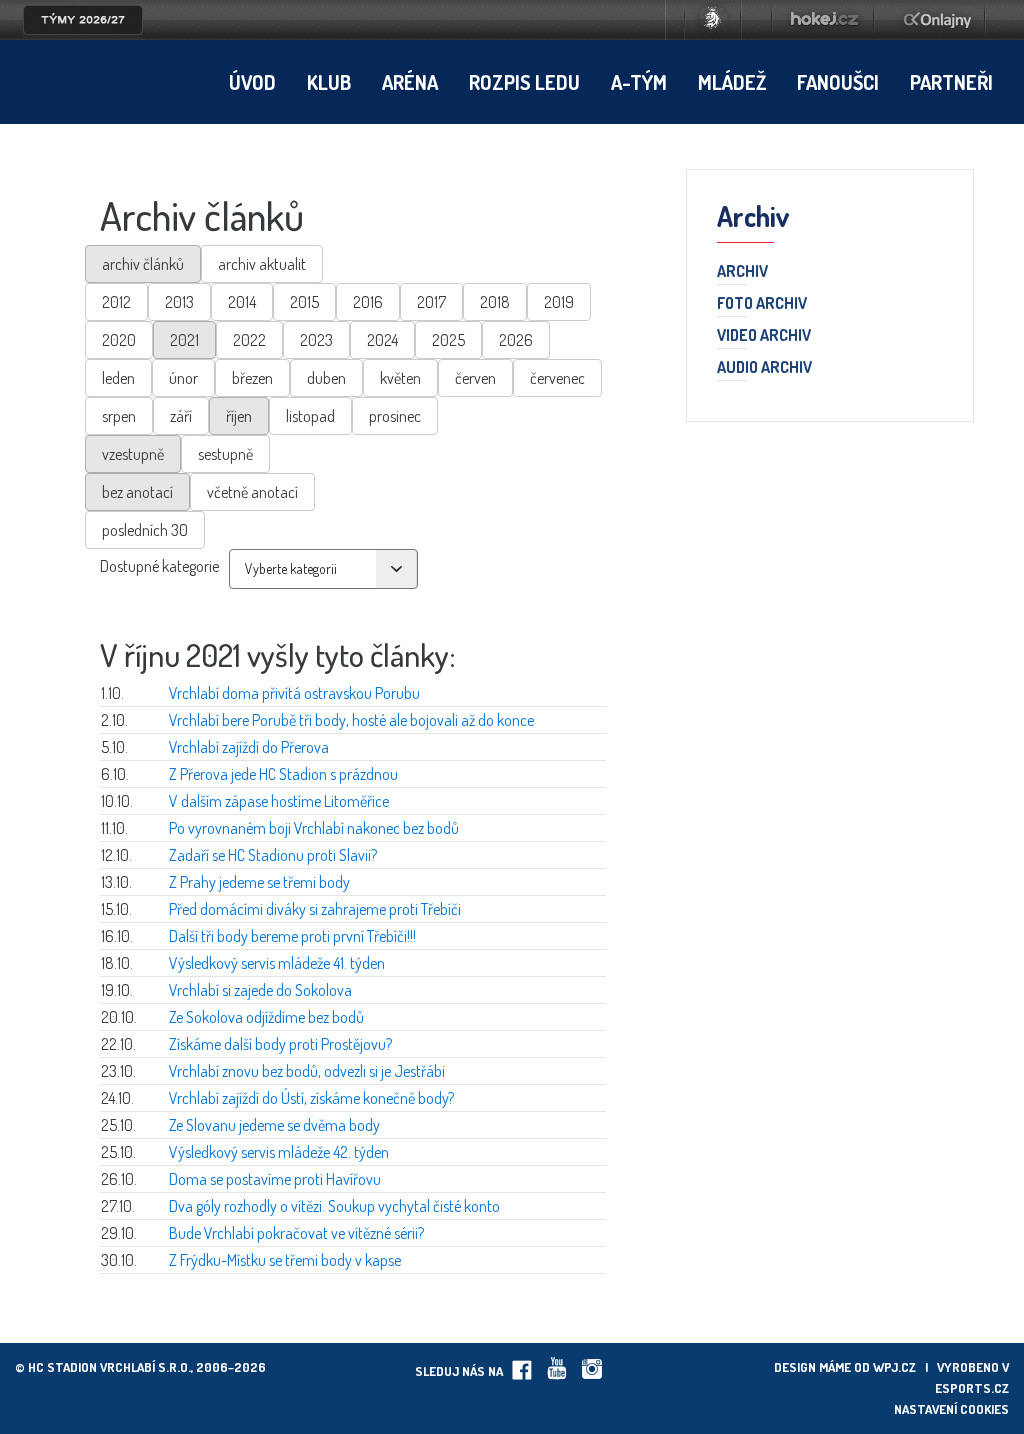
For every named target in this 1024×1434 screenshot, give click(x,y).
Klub (329, 82)
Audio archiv (764, 368)
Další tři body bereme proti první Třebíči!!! (292, 936)
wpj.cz (894, 1367)
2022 (249, 340)
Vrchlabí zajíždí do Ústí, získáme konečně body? (311, 1098)
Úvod (252, 82)
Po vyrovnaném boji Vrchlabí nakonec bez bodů (314, 828)
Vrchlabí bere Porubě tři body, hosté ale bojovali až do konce (351, 720)
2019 (559, 302)
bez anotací (137, 492)
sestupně (225, 454)
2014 (242, 302)
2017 (431, 302)
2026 (516, 340)
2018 (495, 302)
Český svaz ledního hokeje (713, 20)
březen (252, 378)
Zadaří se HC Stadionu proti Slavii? (273, 855)
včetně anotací (252, 492)
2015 (304, 302)
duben (326, 378)
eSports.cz (972, 1388)
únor (183, 378)
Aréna (410, 82)
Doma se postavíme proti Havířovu (275, 1179)
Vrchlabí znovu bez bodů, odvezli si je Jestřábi (307, 1071)
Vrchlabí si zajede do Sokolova (260, 990)
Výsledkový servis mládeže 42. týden (279, 1152)
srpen (119, 416)
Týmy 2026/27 (83, 20)
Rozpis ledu (524, 82)
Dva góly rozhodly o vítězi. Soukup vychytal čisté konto (334, 1206)
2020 (119, 340)
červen (475, 378)
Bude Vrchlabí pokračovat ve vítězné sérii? (296, 1233)
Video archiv (764, 336)
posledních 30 (145, 530)
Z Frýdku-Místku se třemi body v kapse (285, 1260)
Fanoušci (838, 82)
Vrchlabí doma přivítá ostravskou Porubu (294, 693)
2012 (116, 302)
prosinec (395, 416)
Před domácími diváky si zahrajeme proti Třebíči (315, 909)
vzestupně (133, 454)
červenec (557, 378)
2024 (382, 340)
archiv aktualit (262, 264)
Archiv (742, 272)
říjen (239, 416)
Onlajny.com (937, 20)
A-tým (639, 82)
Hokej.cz (823, 20)
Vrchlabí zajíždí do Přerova (249, 747)
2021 (184, 340)
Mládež (732, 82)
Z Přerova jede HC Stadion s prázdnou (283, 774)
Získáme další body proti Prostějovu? (280, 1044)
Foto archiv (762, 304)
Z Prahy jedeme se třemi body (259, 882)
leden (118, 378)
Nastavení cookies (951, 1409)
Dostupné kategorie (159, 566)
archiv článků (143, 264)
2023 (316, 340)
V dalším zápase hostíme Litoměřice (279, 801)
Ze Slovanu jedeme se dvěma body (274, 1125)
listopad (310, 416)
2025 (448, 340)
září (181, 416)
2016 (368, 302)
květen (400, 378)
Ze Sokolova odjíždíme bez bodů (266, 1017)
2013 (179, 302)
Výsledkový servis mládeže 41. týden (277, 963)
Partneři (951, 82)
